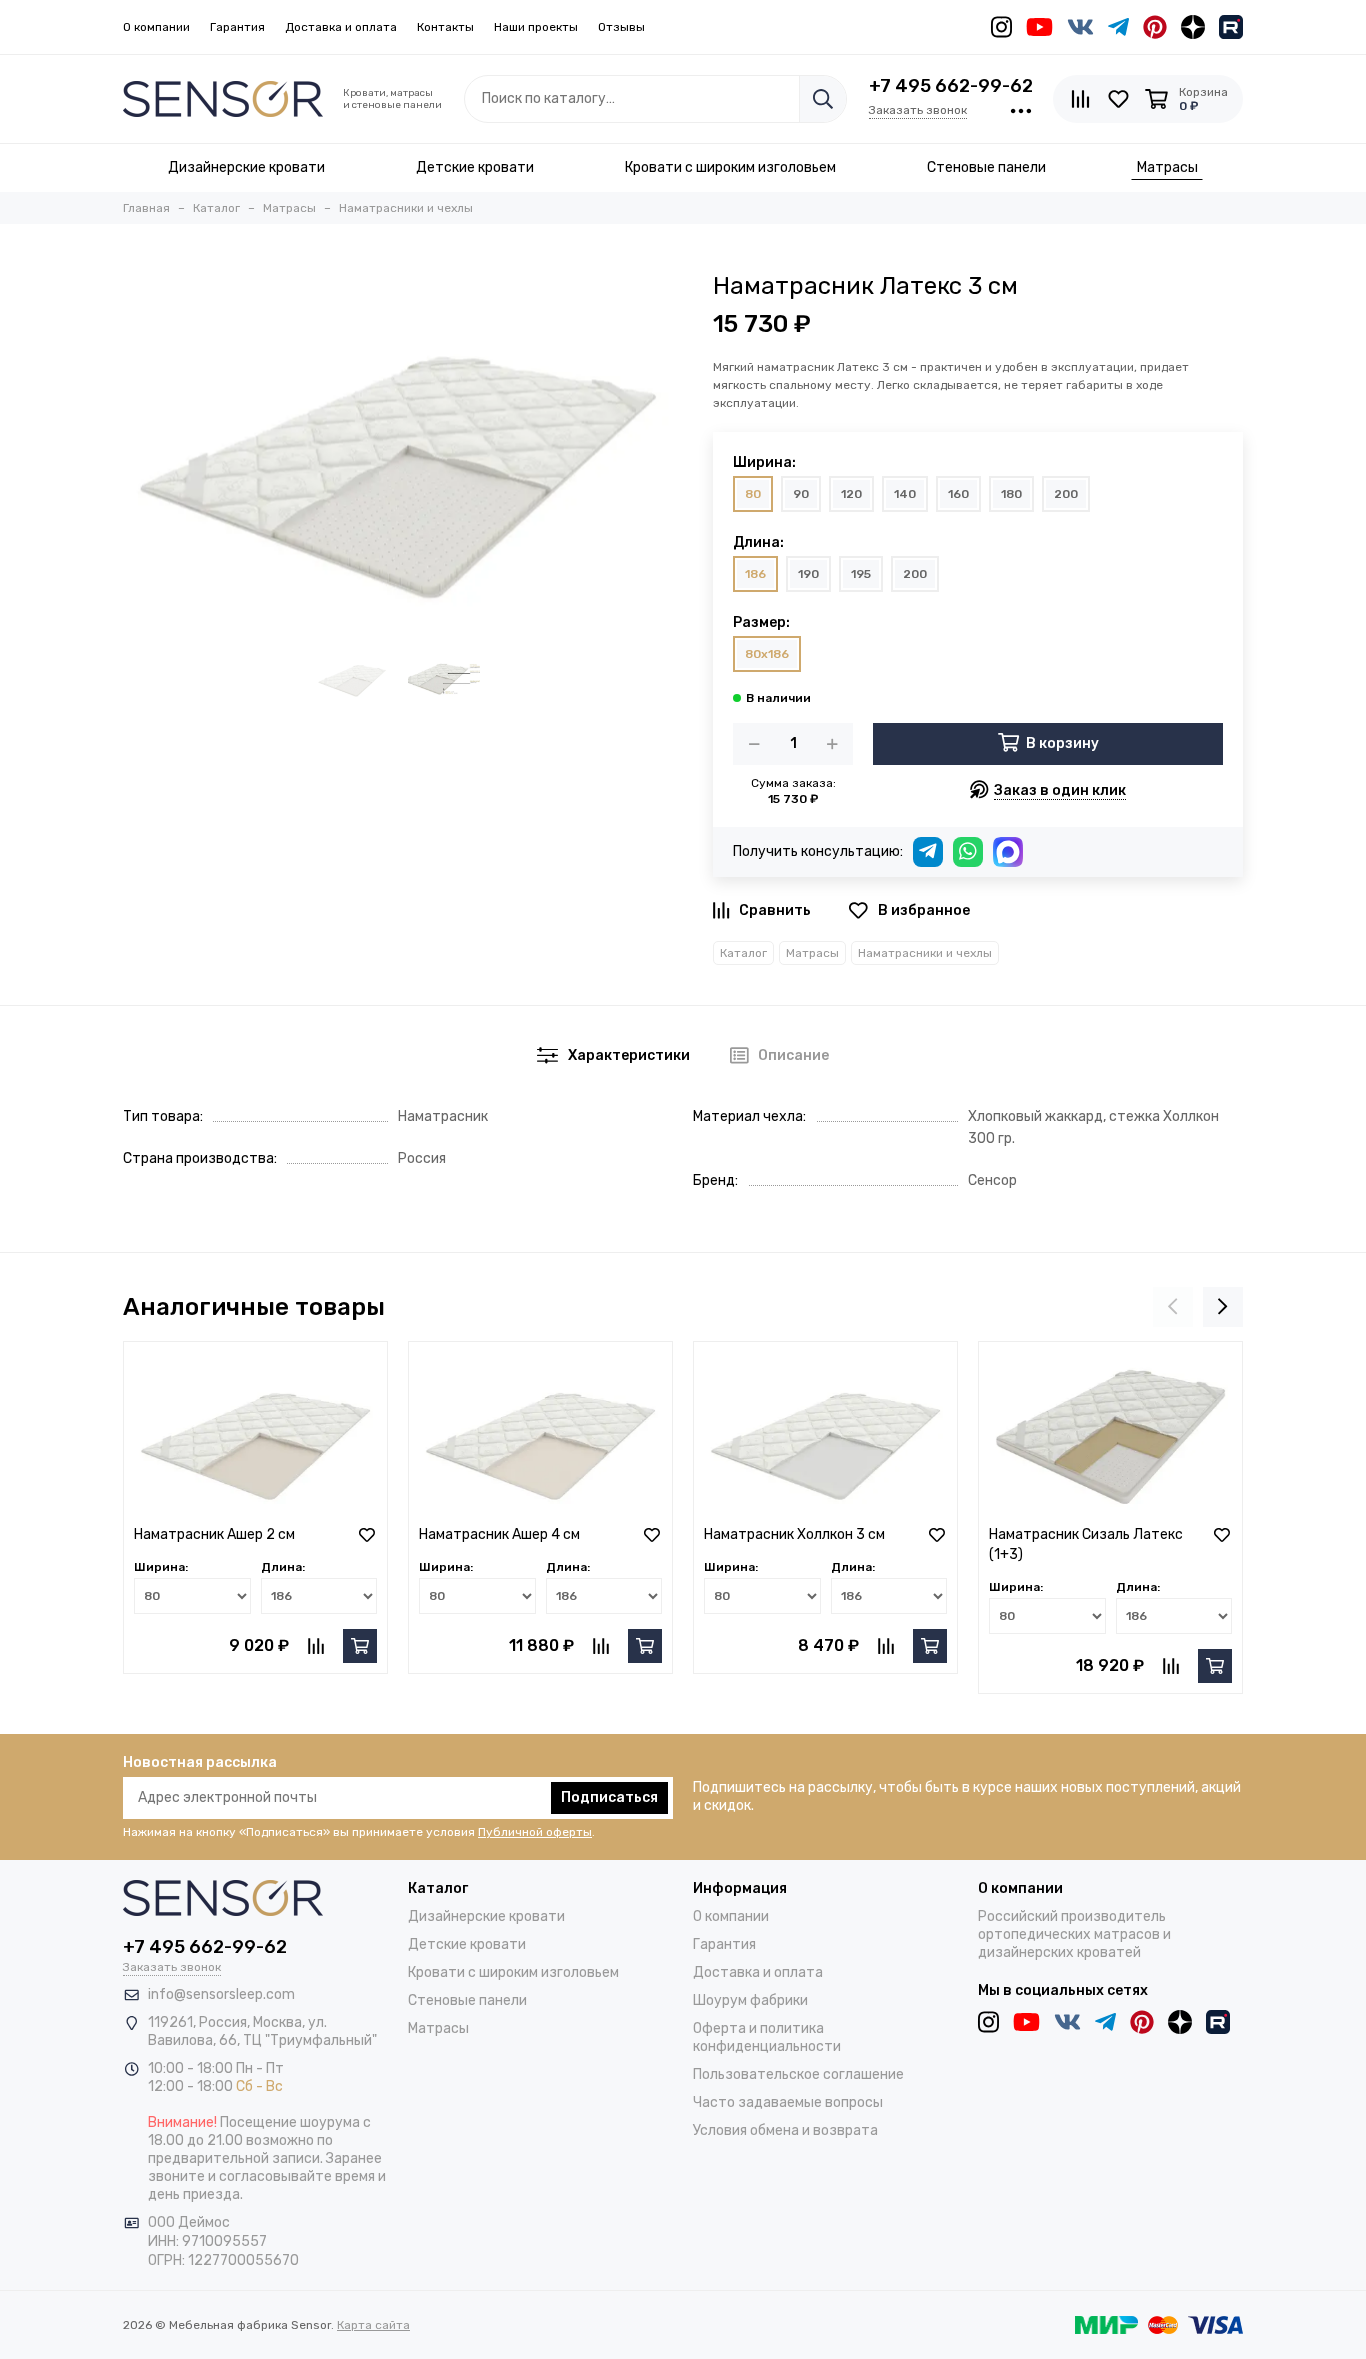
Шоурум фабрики (750, 2000)
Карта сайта (373, 2325)
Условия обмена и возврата (785, 2130)
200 (1066, 494)
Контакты (445, 27)
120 (851, 494)
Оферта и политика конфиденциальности (767, 2037)
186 (755, 574)
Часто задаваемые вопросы (788, 2102)
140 (905, 494)
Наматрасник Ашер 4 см (499, 1534)
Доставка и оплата (341, 27)
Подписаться (609, 1797)
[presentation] (1173, 1307)
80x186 (767, 654)
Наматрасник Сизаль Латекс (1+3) (1086, 1544)
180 (1011, 494)
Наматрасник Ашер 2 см (214, 1534)
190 (808, 574)
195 (861, 574)
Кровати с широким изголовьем (513, 1972)
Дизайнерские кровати (486, 1916)
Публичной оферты (535, 1832)
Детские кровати (467, 1944)
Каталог (743, 953)
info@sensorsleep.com (221, 1994)
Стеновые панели (467, 2000)
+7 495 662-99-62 (951, 86)
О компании (156, 27)
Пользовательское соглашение (798, 2074)
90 (801, 494)
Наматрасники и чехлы (925, 953)
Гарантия (237, 27)
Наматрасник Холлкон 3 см (794, 1534)
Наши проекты (536, 27)
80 (753, 494)
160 (958, 494)
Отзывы (621, 27)
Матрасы (812, 953)
